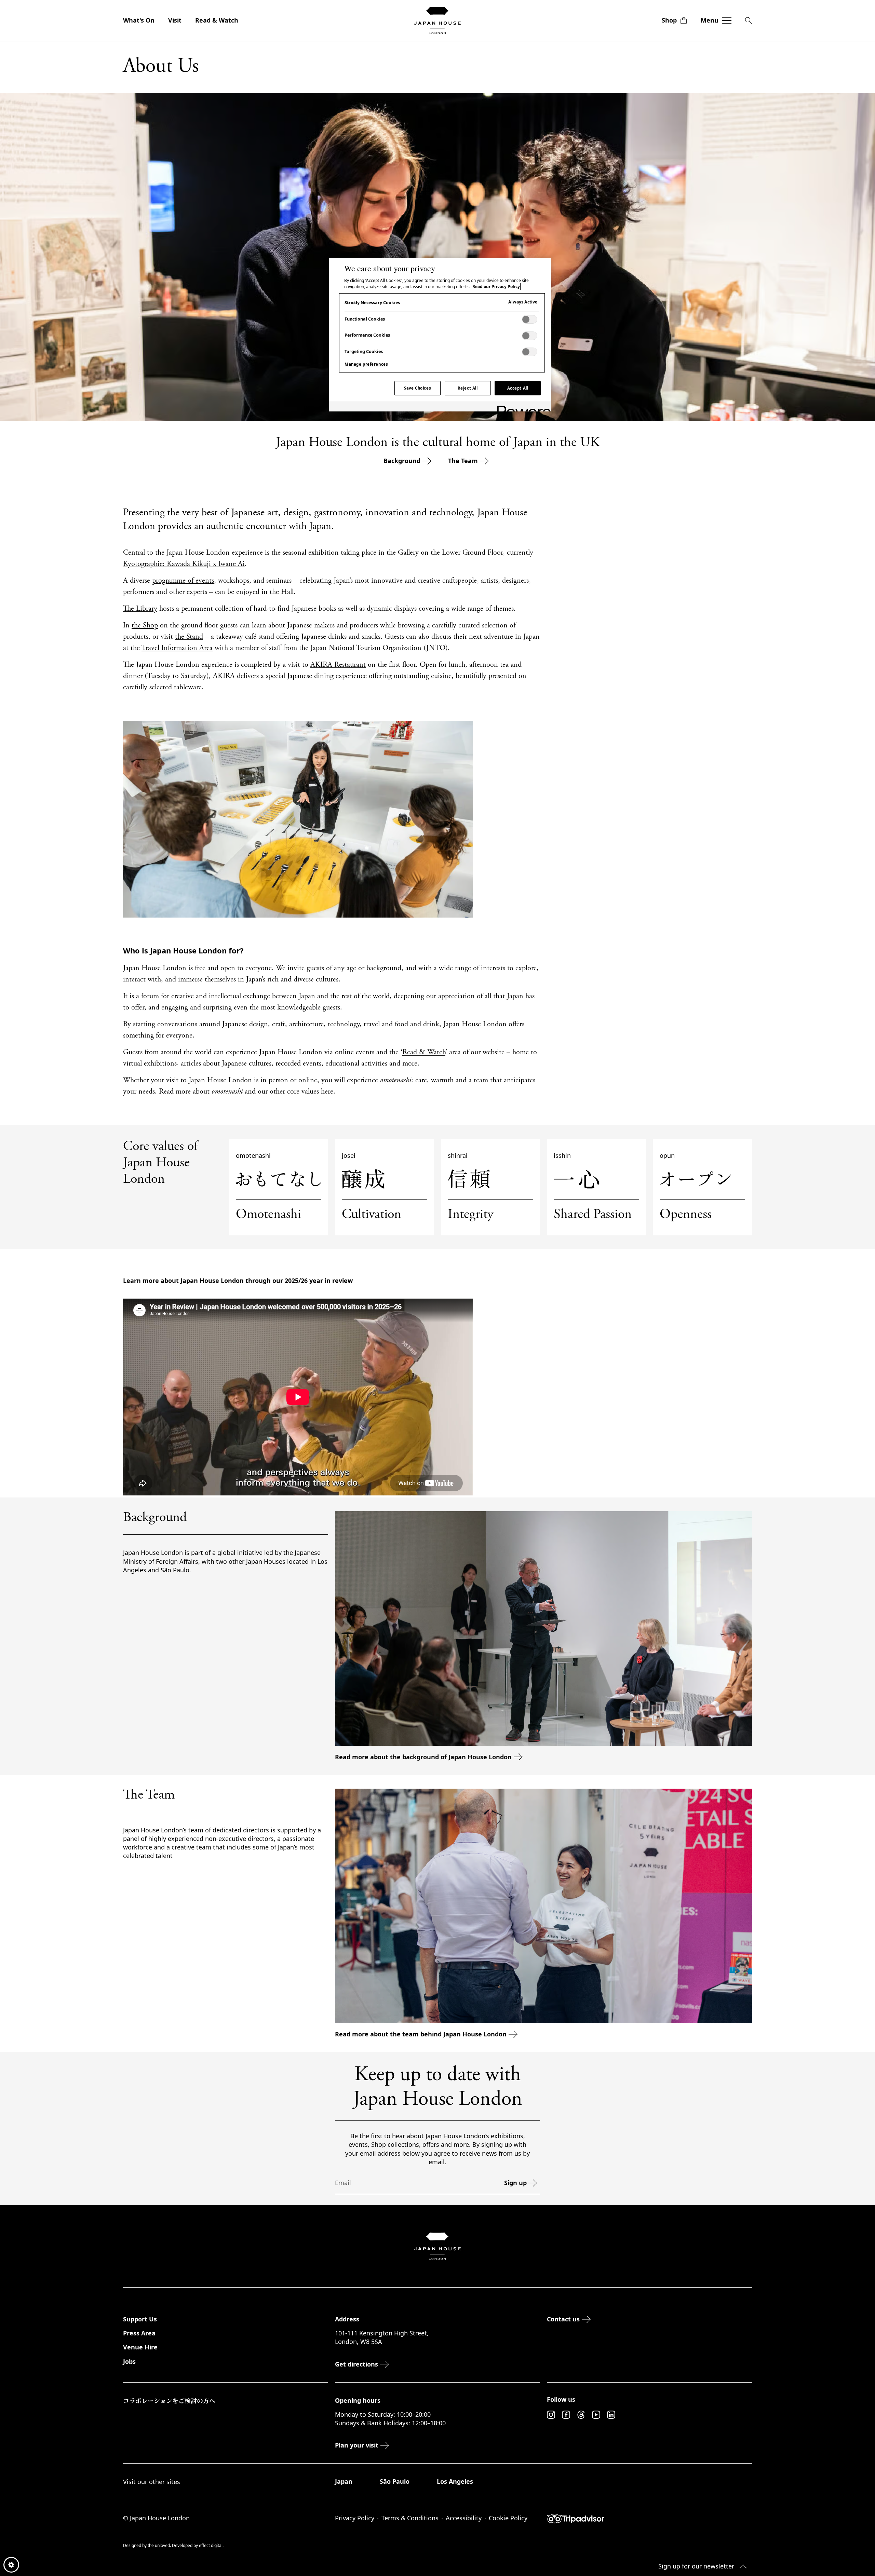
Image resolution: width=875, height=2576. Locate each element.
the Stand (189, 637)
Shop (669, 20)
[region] (440, 335)
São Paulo (395, 2481)
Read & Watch (217, 20)
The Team (463, 461)
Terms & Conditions (410, 2518)
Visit (175, 20)
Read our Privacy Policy (496, 287)
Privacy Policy (355, 2518)
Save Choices (418, 388)
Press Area (139, 2333)
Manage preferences (366, 364)
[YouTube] (596, 2415)
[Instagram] (551, 2415)
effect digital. (211, 2545)
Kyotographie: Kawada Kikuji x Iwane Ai (184, 564)
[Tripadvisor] (649, 2519)
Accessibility (464, 2518)
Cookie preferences (11, 2565)
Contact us (563, 2319)
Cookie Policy (508, 2518)
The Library (140, 609)
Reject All (468, 388)
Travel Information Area (177, 648)
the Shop (145, 626)
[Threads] (581, 2415)
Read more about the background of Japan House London (423, 1757)
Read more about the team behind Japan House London (421, 2034)
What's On (139, 20)
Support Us (140, 2319)
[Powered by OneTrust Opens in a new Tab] (522, 407)
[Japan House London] (437, 21)
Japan (344, 2481)
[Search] (749, 21)
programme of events (183, 581)
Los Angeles (455, 2481)
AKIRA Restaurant (338, 665)
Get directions (356, 2364)
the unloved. (160, 2545)
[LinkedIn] (611, 2415)
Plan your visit (357, 2445)
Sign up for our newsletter (696, 2566)
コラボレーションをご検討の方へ (169, 2400)
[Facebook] (566, 2415)
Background (402, 461)
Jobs (129, 2361)
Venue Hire (140, 2347)
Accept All (518, 388)
